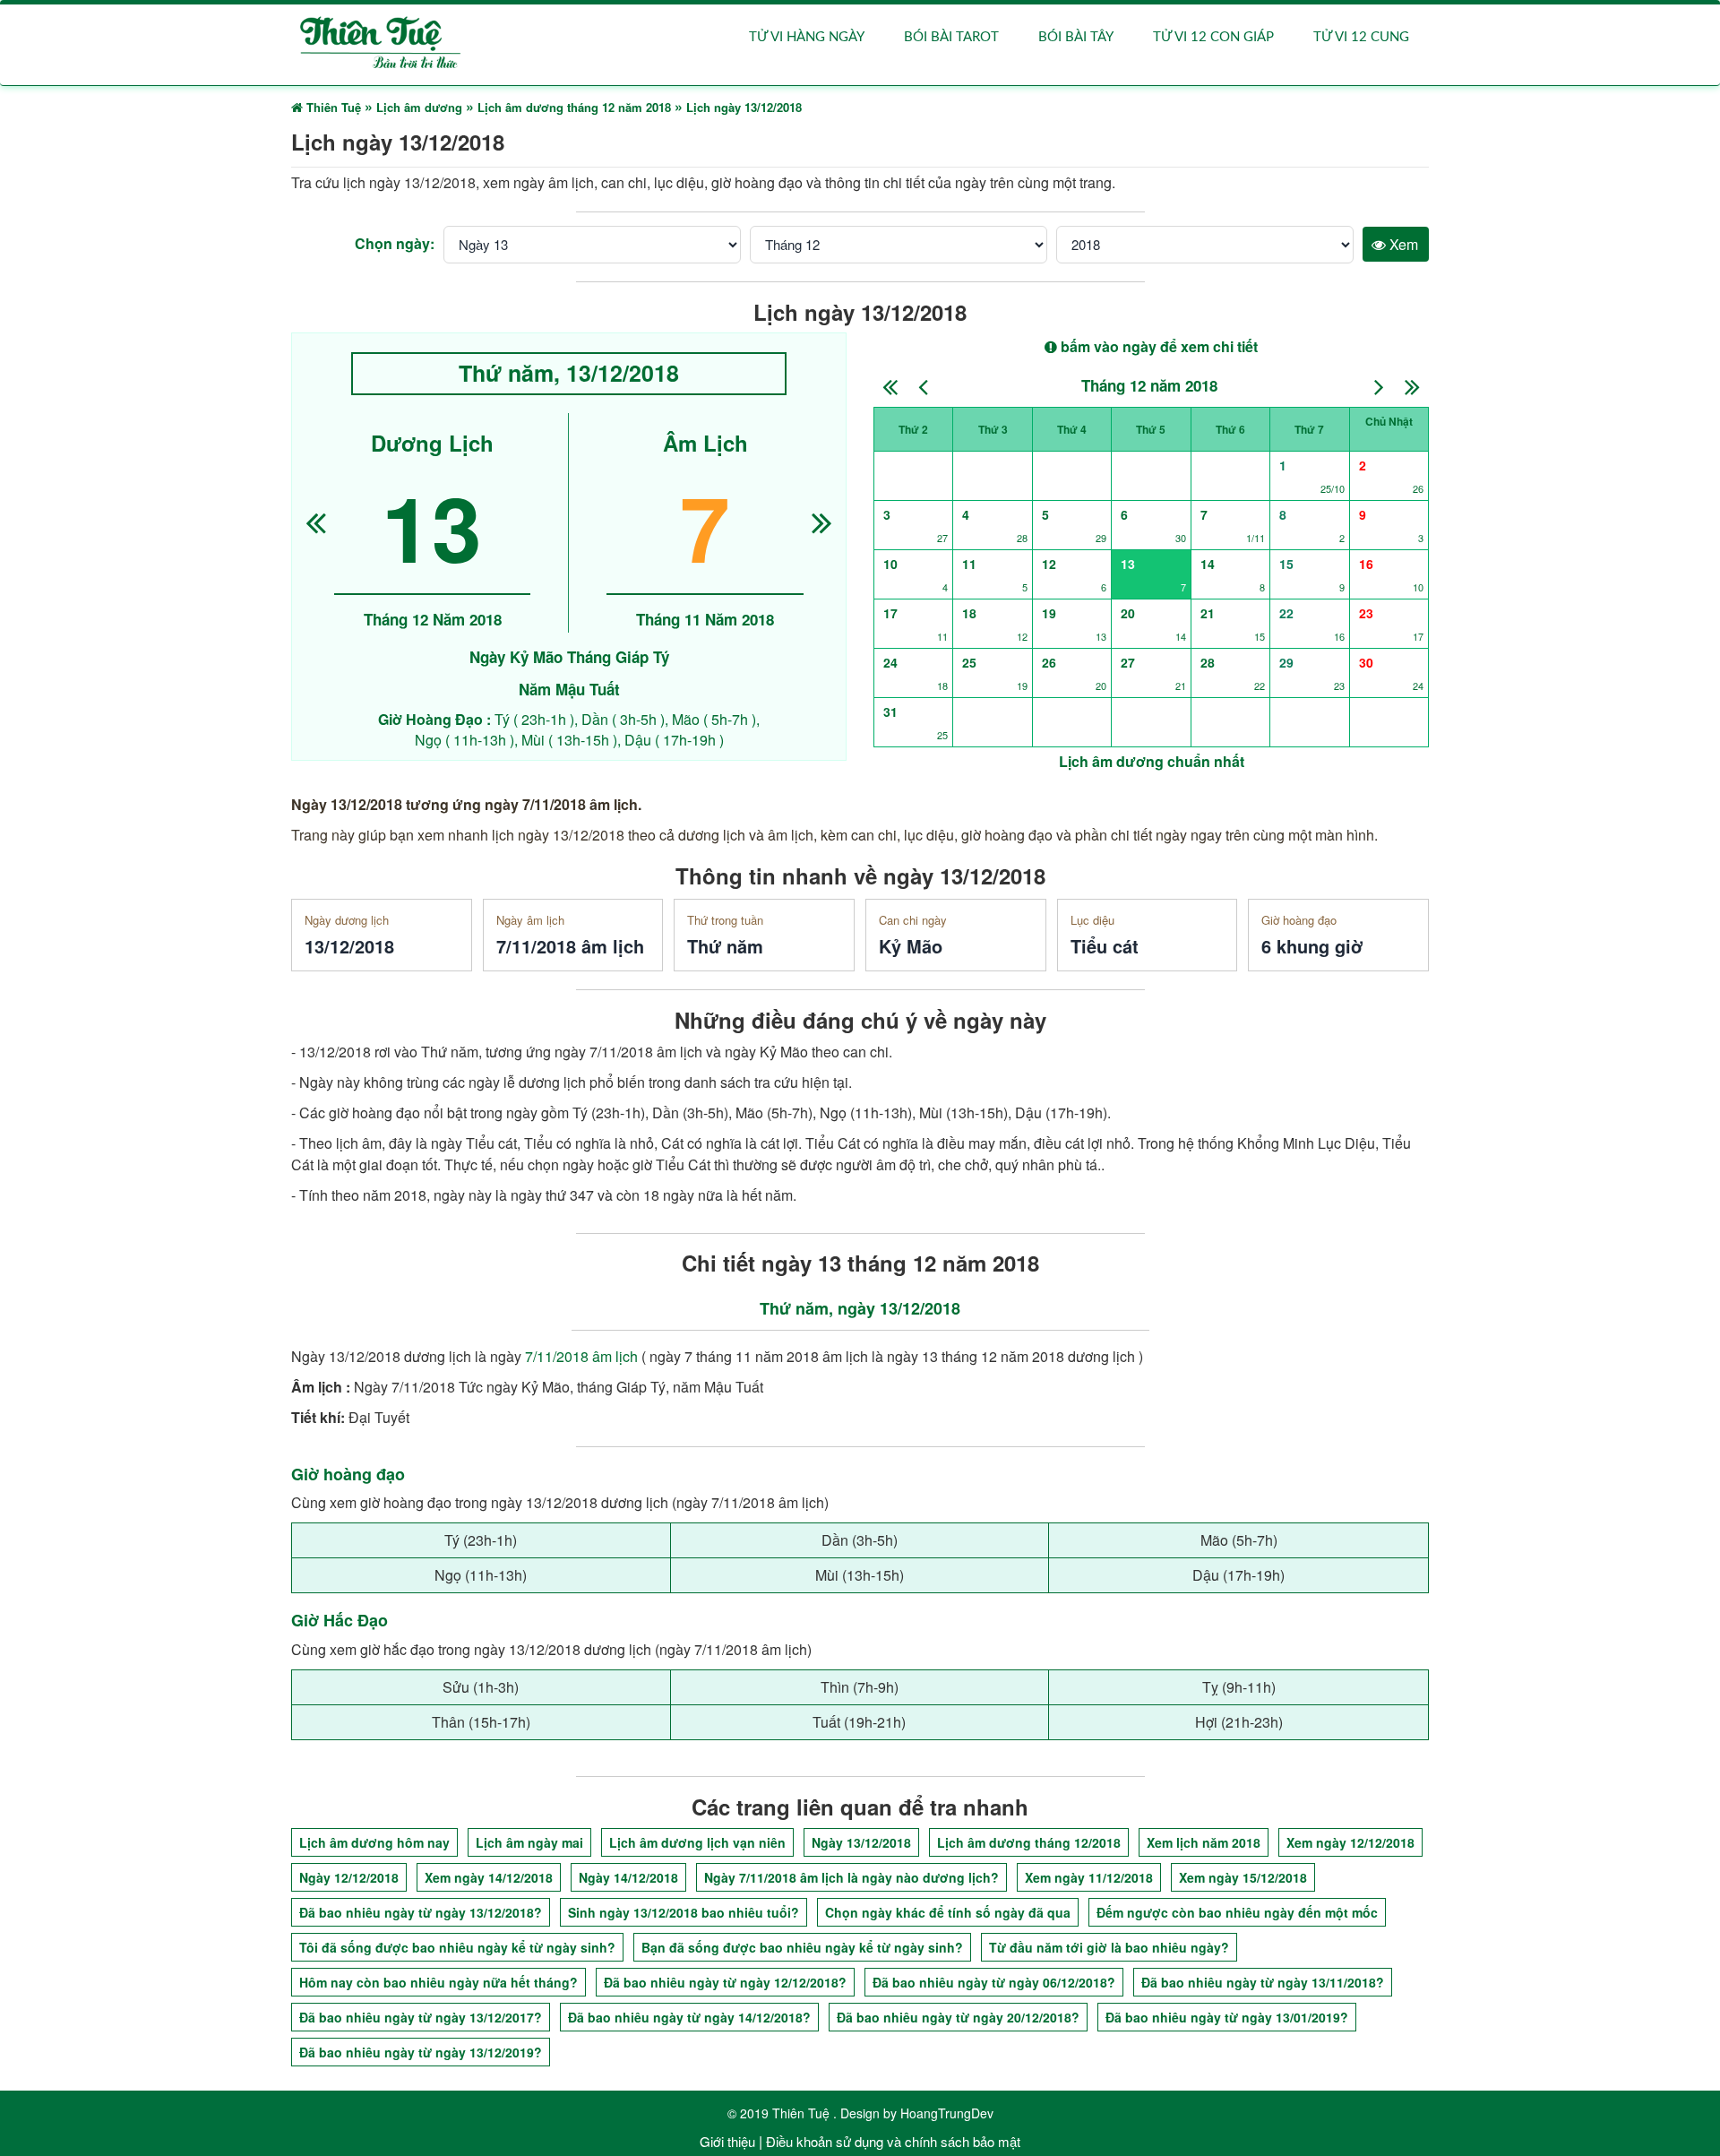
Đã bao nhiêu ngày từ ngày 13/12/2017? (421, 2017)
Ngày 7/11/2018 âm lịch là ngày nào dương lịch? (851, 1877)
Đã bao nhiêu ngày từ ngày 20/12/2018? (958, 2017)
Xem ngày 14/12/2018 (489, 1877)
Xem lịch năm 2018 (1204, 1842)
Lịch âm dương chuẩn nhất (1152, 761)
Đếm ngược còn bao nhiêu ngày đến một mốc (1237, 1912)
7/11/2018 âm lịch (581, 1356)
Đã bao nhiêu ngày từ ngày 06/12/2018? (994, 1982)
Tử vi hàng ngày (807, 37)
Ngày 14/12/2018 (628, 1877)
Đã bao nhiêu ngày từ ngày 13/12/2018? (421, 1912)
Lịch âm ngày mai (529, 1842)
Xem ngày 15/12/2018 (1243, 1877)
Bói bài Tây (1076, 37)
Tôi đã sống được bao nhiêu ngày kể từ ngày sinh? (457, 1947)
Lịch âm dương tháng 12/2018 (1029, 1842)
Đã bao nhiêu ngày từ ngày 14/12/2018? (689, 2017)
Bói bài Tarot (951, 37)
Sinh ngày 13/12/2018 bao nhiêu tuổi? (684, 1912)
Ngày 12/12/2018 (349, 1877)
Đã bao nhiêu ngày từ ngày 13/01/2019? (1227, 2017)
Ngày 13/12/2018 (861, 1842)
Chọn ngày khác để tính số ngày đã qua (948, 1912)
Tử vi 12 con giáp (1213, 37)
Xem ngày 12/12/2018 (1350, 1842)
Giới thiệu (727, 2141)
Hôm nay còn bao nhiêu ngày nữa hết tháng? (439, 1982)
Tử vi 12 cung (1361, 37)
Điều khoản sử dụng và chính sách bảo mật (893, 2141)
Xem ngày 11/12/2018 (1089, 1877)
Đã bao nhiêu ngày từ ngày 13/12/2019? (421, 2052)
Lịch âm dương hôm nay (374, 1842)
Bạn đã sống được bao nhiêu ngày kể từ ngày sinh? (802, 1947)
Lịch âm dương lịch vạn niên (697, 1842)
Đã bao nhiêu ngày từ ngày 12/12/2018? (725, 1982)
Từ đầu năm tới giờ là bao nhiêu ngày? (1109, 1947)
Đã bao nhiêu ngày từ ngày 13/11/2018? (1263, 1982)
